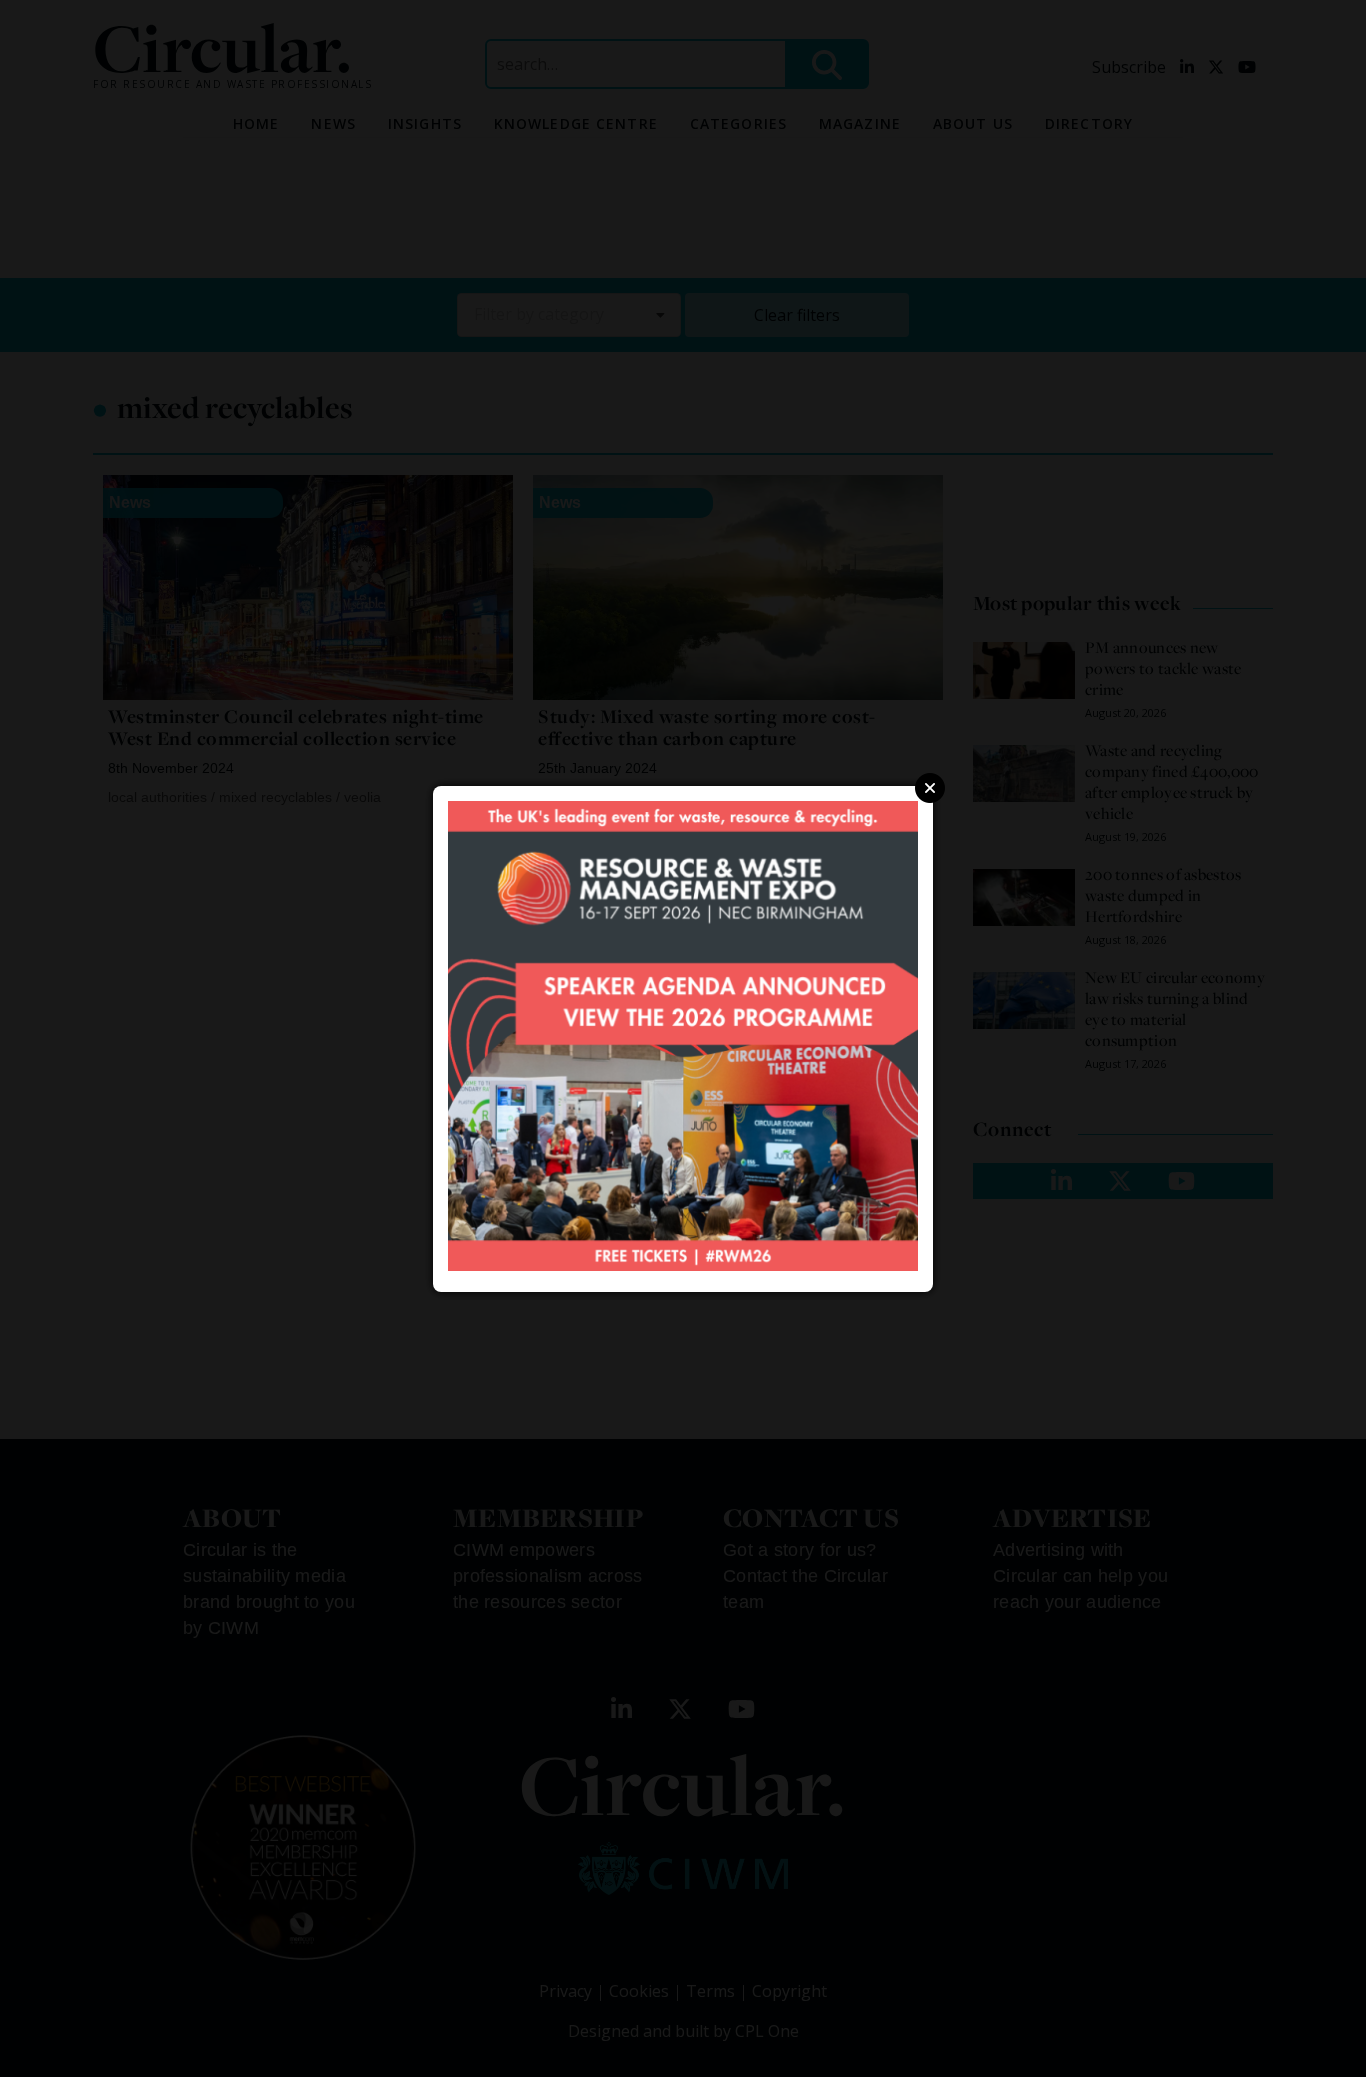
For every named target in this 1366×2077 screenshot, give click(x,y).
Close (930, 788)
